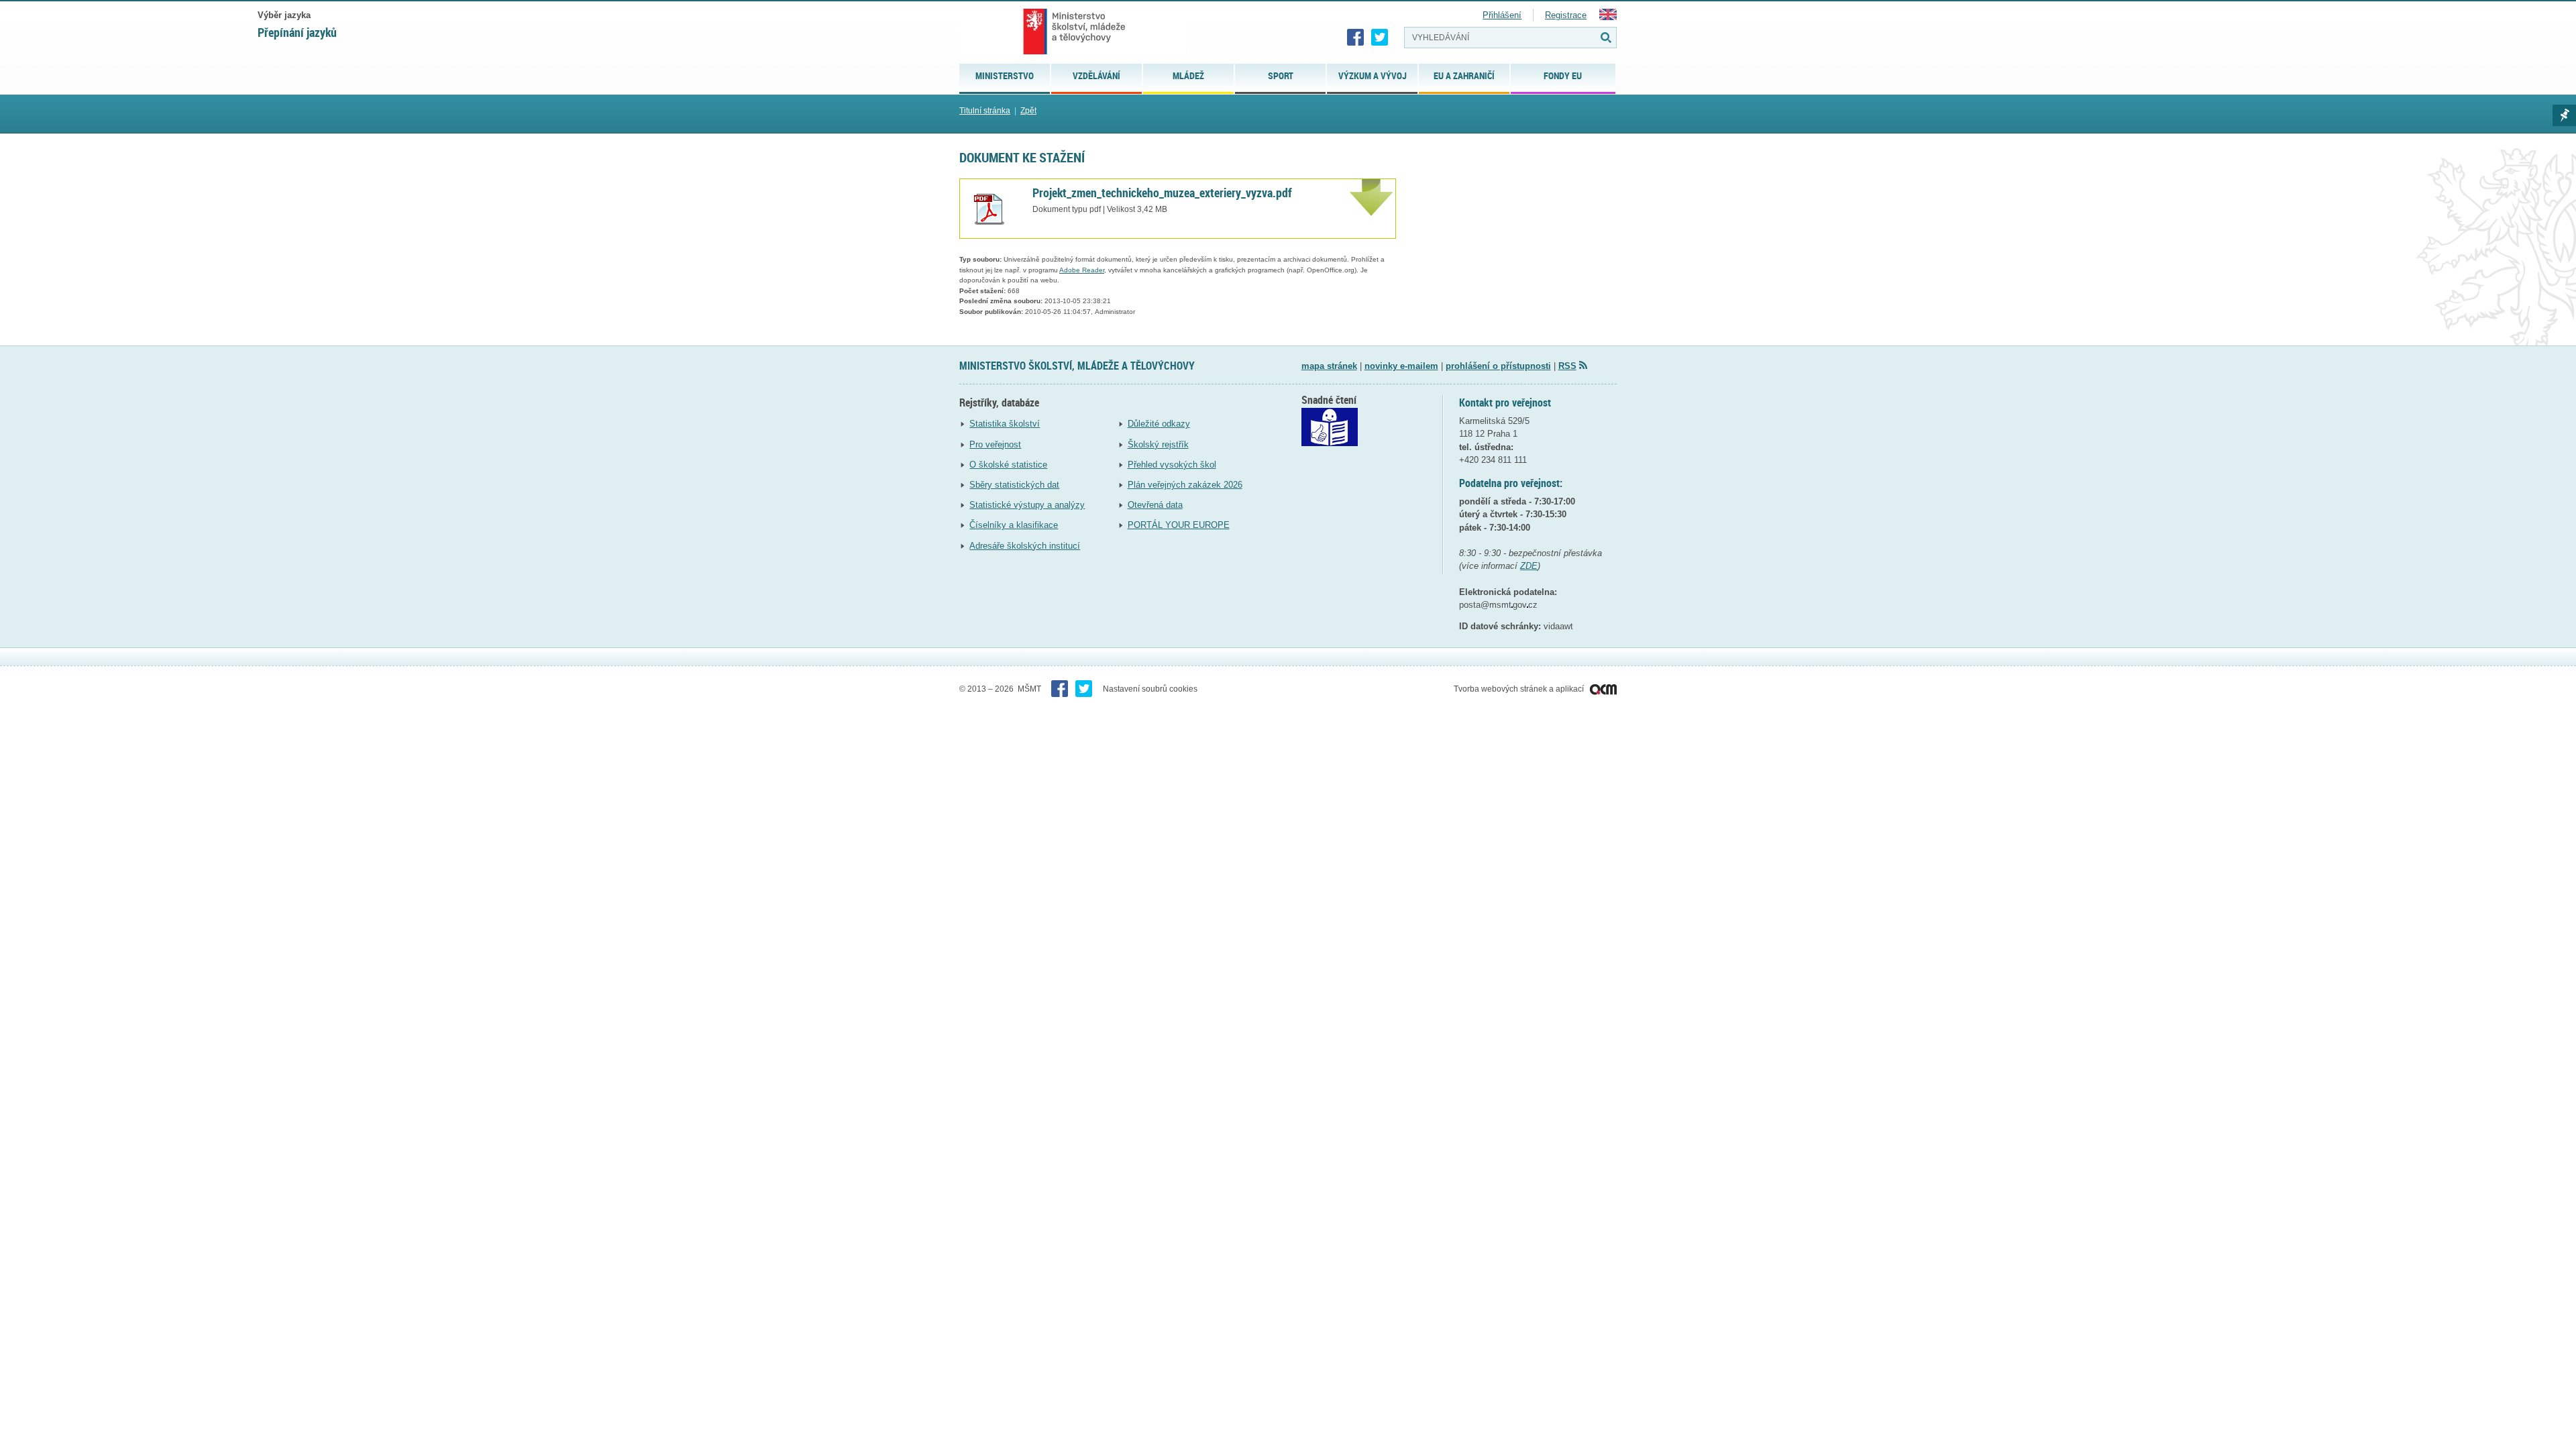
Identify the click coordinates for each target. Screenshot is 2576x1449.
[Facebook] (1356, 38)
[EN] (1608, 17)
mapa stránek (1329, 366)
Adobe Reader (1082, 270)
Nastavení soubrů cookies (1150, 689)
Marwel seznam (2564, 115)
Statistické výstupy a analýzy (1027, 505)
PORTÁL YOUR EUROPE (1179, 525)
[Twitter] (1380, 38)
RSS (1567, 366)
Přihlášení (1502, 15)
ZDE (1529, 566)
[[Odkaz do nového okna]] (1330, 443)
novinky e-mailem (1401, 366)
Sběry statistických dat (1014, 485)
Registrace (1566, 15)
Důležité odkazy (1159, 424)
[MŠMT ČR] (1074, 32)
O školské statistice (1008, 465)
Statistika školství (1005, 424)
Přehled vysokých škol (1172, 465)
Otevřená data (1155, 505)
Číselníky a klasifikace (1014, 525)
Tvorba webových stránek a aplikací (1520, 689)
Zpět (1028, 111)
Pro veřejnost (995, 444)
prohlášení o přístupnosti (1498, 366)
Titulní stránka (985, 111)
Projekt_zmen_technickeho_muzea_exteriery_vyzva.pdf (1162, 193)
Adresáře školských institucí (1025, 546)
